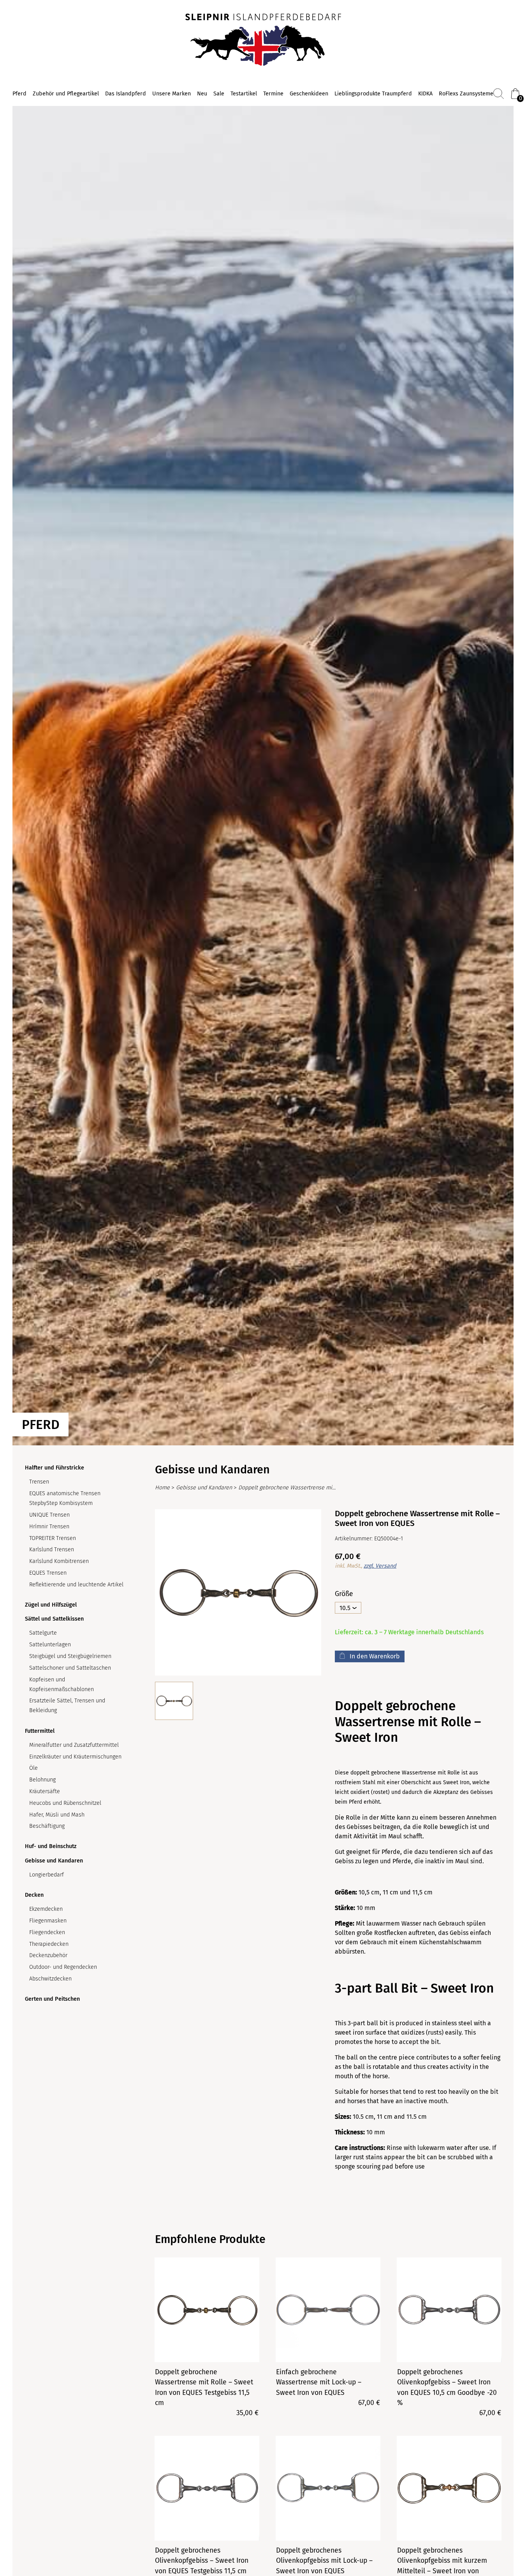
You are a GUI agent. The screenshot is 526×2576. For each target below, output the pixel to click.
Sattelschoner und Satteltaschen (70, 1668)
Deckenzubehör (48, 1955)
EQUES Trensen (48, 1573)
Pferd (19, 94)
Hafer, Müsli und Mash (57, 1815)
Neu (202, 94)
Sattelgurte (43, 1633)
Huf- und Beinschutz (51, 1846)
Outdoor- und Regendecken (63, 1967)
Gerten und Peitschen (52, 1999)
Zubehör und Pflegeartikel (66, 94)
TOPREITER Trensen (53, 1538)
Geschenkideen (309, 94)
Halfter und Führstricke (55, 1468)
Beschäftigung (47, 1826)
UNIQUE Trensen (49, 1515)
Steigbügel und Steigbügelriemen (70, 1656)
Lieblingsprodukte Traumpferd (373, 94)
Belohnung (42, 1780)
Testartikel (244, 94)
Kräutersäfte (45, 1791)
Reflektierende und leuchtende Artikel (76, 1585)
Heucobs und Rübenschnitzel (65, 1803)
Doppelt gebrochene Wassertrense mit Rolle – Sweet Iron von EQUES (287, 1488)
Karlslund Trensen (52, 1550)
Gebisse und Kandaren (54, 1861)
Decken (34, 1895)
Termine (273, 94)
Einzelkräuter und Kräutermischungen (75, 1757)
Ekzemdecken (46, 1909)
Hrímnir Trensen (49, 1527)
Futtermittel (40, 1731)
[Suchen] (499, 94)
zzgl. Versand (380, 1566)
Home (162, 1488)
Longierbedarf (47, 1875)
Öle (33, 1768)
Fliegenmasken (48, 1921)
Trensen (39, 1482)
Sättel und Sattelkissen (54, 1619)
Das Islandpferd (126, 94)
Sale (219, 94)
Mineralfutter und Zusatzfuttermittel (74, 1745)
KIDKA (425, 94)
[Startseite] (263, 41)
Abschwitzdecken (50, 1979)
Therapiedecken (49, 1944)
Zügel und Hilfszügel (51, 1605)
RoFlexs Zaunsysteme (466, 94)
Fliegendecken (47, 1932)
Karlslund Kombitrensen (59, 1561)
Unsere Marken (172, 94)
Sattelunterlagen (50, 1645)
